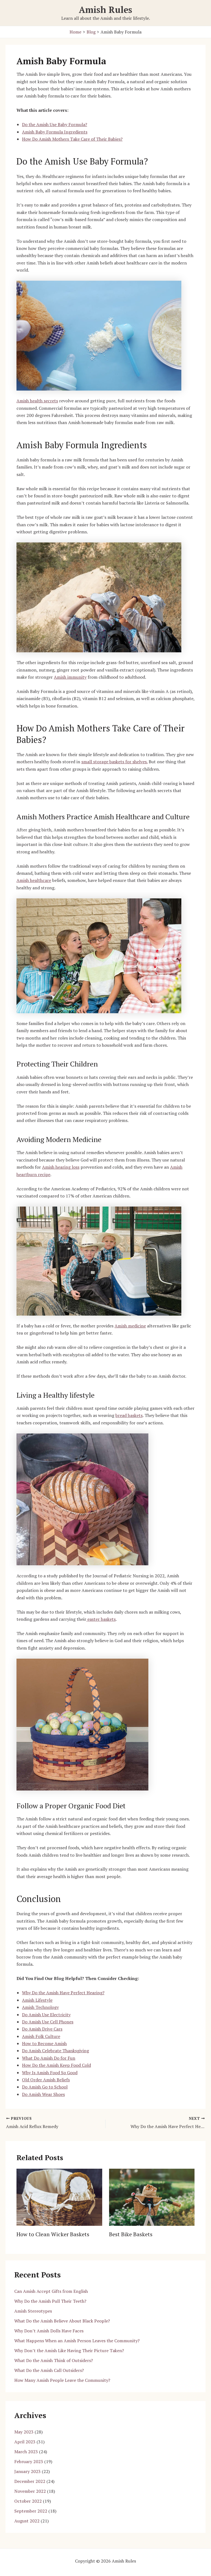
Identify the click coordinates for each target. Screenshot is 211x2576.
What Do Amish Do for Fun (49, 2058)
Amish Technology (40, 2007)
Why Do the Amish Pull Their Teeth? (50, 2301)
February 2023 (29, 2461)
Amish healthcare (34, 880)
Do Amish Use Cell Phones (48, 2022)
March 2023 (26, 2452)
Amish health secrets (37, 401)
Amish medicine (130, 1326)
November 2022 (30, 2491)
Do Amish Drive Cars (42, 2029)
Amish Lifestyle (37, 2000)
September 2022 (31, 2511)
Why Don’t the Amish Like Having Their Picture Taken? (69, 2351)
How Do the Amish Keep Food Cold (56, 2065)
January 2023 (27, 2471)
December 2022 (30, 2481)
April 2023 (25, 2442)
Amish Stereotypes (33, 2311)
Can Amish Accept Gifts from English (51, 2291)
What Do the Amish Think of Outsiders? (54, 2360)
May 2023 (24, 2432)
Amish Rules (105, 10)
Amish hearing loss (61, 1167)
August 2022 (27, 2521)
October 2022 (28, 2501)
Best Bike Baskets (131, 2234)
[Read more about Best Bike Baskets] (152, 2197)
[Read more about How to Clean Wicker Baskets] (59, 2197)
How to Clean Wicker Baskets (53, 2234)
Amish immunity (70, 677)
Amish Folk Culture (41, 2036)
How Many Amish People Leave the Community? (62, 2380)
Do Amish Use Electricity (46, 2015)
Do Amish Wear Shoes (43, 2094)
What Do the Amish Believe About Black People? (62, 2321)
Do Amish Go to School (45, 2087)
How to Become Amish (44, 2043)
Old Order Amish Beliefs (46, 2080)
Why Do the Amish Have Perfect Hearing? (63, 1993)
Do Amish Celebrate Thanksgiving (55, 2051)
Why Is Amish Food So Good (50, 2073)
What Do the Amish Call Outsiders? (49, 2370)
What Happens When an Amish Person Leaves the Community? (77, 2341)
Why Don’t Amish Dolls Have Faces (49, 2331)
